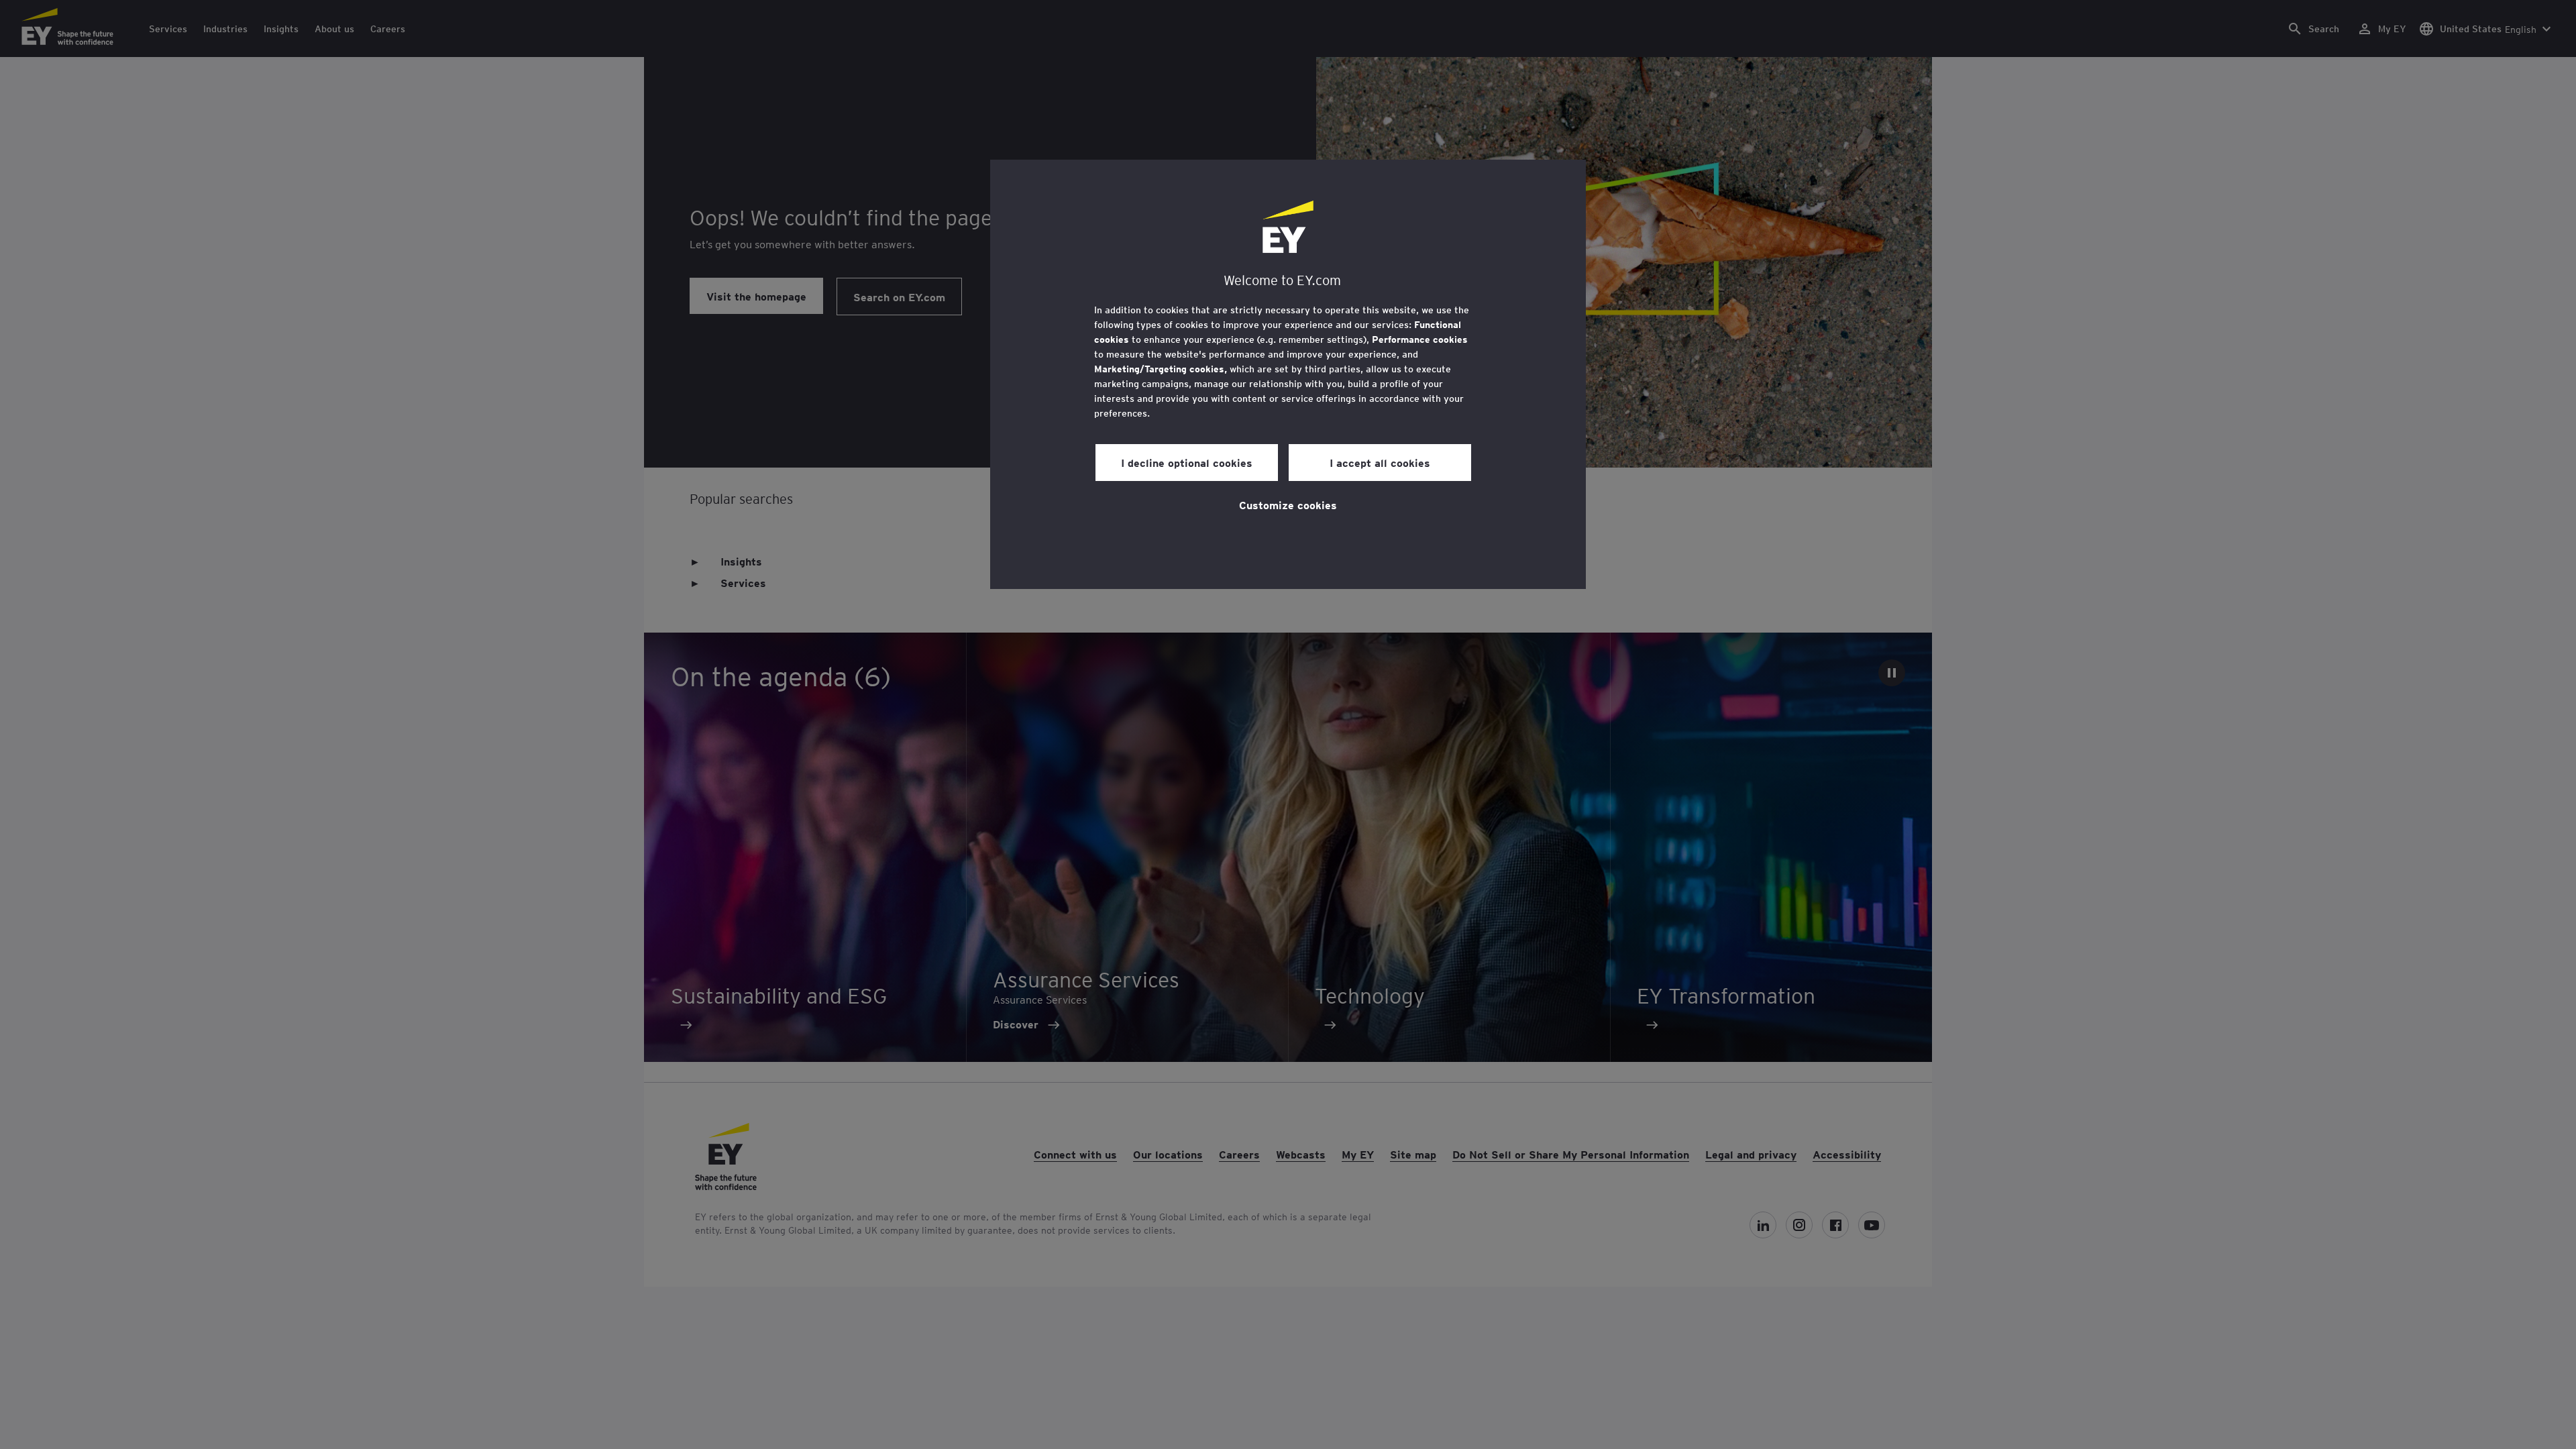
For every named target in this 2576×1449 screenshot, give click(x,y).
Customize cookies (1288, 504)
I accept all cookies (1380, 462)
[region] (1288, 374)
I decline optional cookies (1187, 462)
